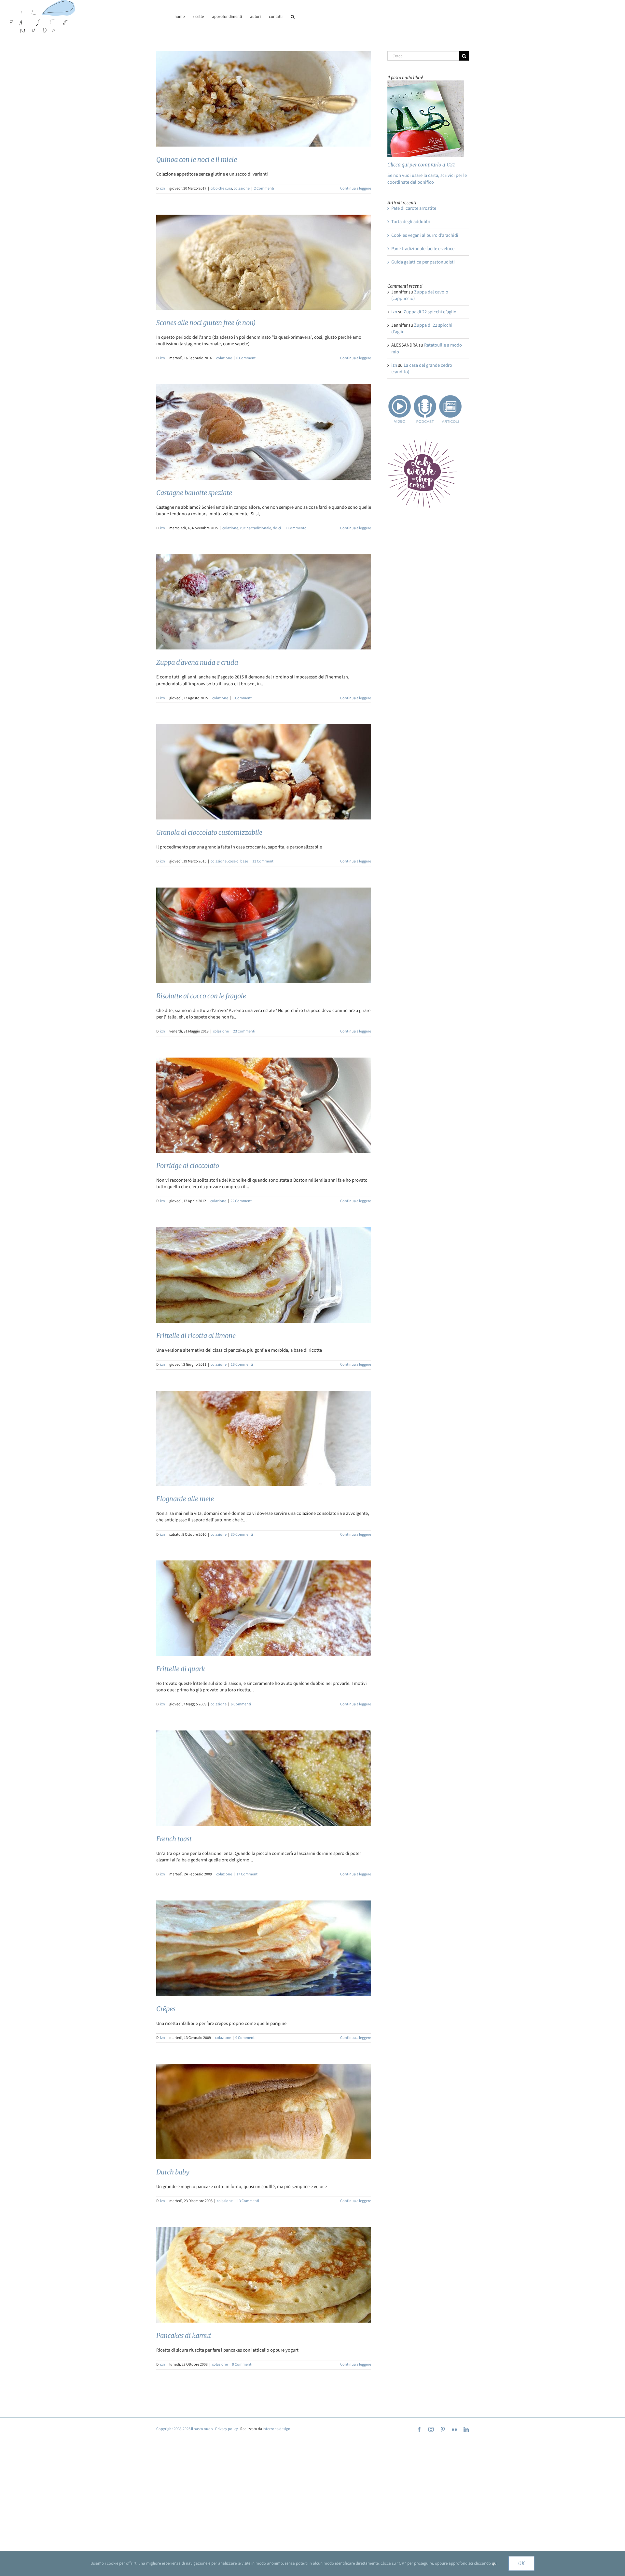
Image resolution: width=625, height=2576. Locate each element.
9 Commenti (245, 2038)
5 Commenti (243, 698)
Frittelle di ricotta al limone (196, 1336)
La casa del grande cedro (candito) (422, 369)
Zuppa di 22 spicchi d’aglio (430, 312)
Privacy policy (227, 2429)
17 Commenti (247, 1874)
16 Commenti (242, 1365)
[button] (293, 17)
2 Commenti (264, 188)
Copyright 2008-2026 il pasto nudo (185, 2429)
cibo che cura (221, 188)
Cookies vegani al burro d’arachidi (425, 235)
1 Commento (296, 528)
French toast (174, 1839)
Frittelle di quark (181, 1669)
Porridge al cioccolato (188, 1166)
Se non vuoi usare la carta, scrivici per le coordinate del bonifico (427, 179)
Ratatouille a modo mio (427, 348)
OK (521, 2563)
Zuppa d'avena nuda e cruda (197, 662)
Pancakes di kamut (184, 2335)
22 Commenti (242, 1201)
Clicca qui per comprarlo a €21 (421, 165)
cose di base (238, 861)
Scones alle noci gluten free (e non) (206, 323)
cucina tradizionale (256, 528)
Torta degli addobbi (411, 222)
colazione (242, 188)
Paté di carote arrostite (414, 208)
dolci (277, 528)
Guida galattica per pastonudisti (423, 262)
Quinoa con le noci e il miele (197, 159)
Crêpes (166, 2009)
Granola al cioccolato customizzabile (209, 832)
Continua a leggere (356, 188)
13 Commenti (263, 861)
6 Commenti (241, 1704)
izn (163, 188)
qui (495, 2563)
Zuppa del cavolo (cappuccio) (420, 295)
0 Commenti (246, 358)
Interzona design (277, 2429)
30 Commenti (242, 1535)
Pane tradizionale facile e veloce (423, 249)
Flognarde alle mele (185, 1499)
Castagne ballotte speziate (194, 493)
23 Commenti (244, 1031)
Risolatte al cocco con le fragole (201, 996)
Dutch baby (173, 2172)
